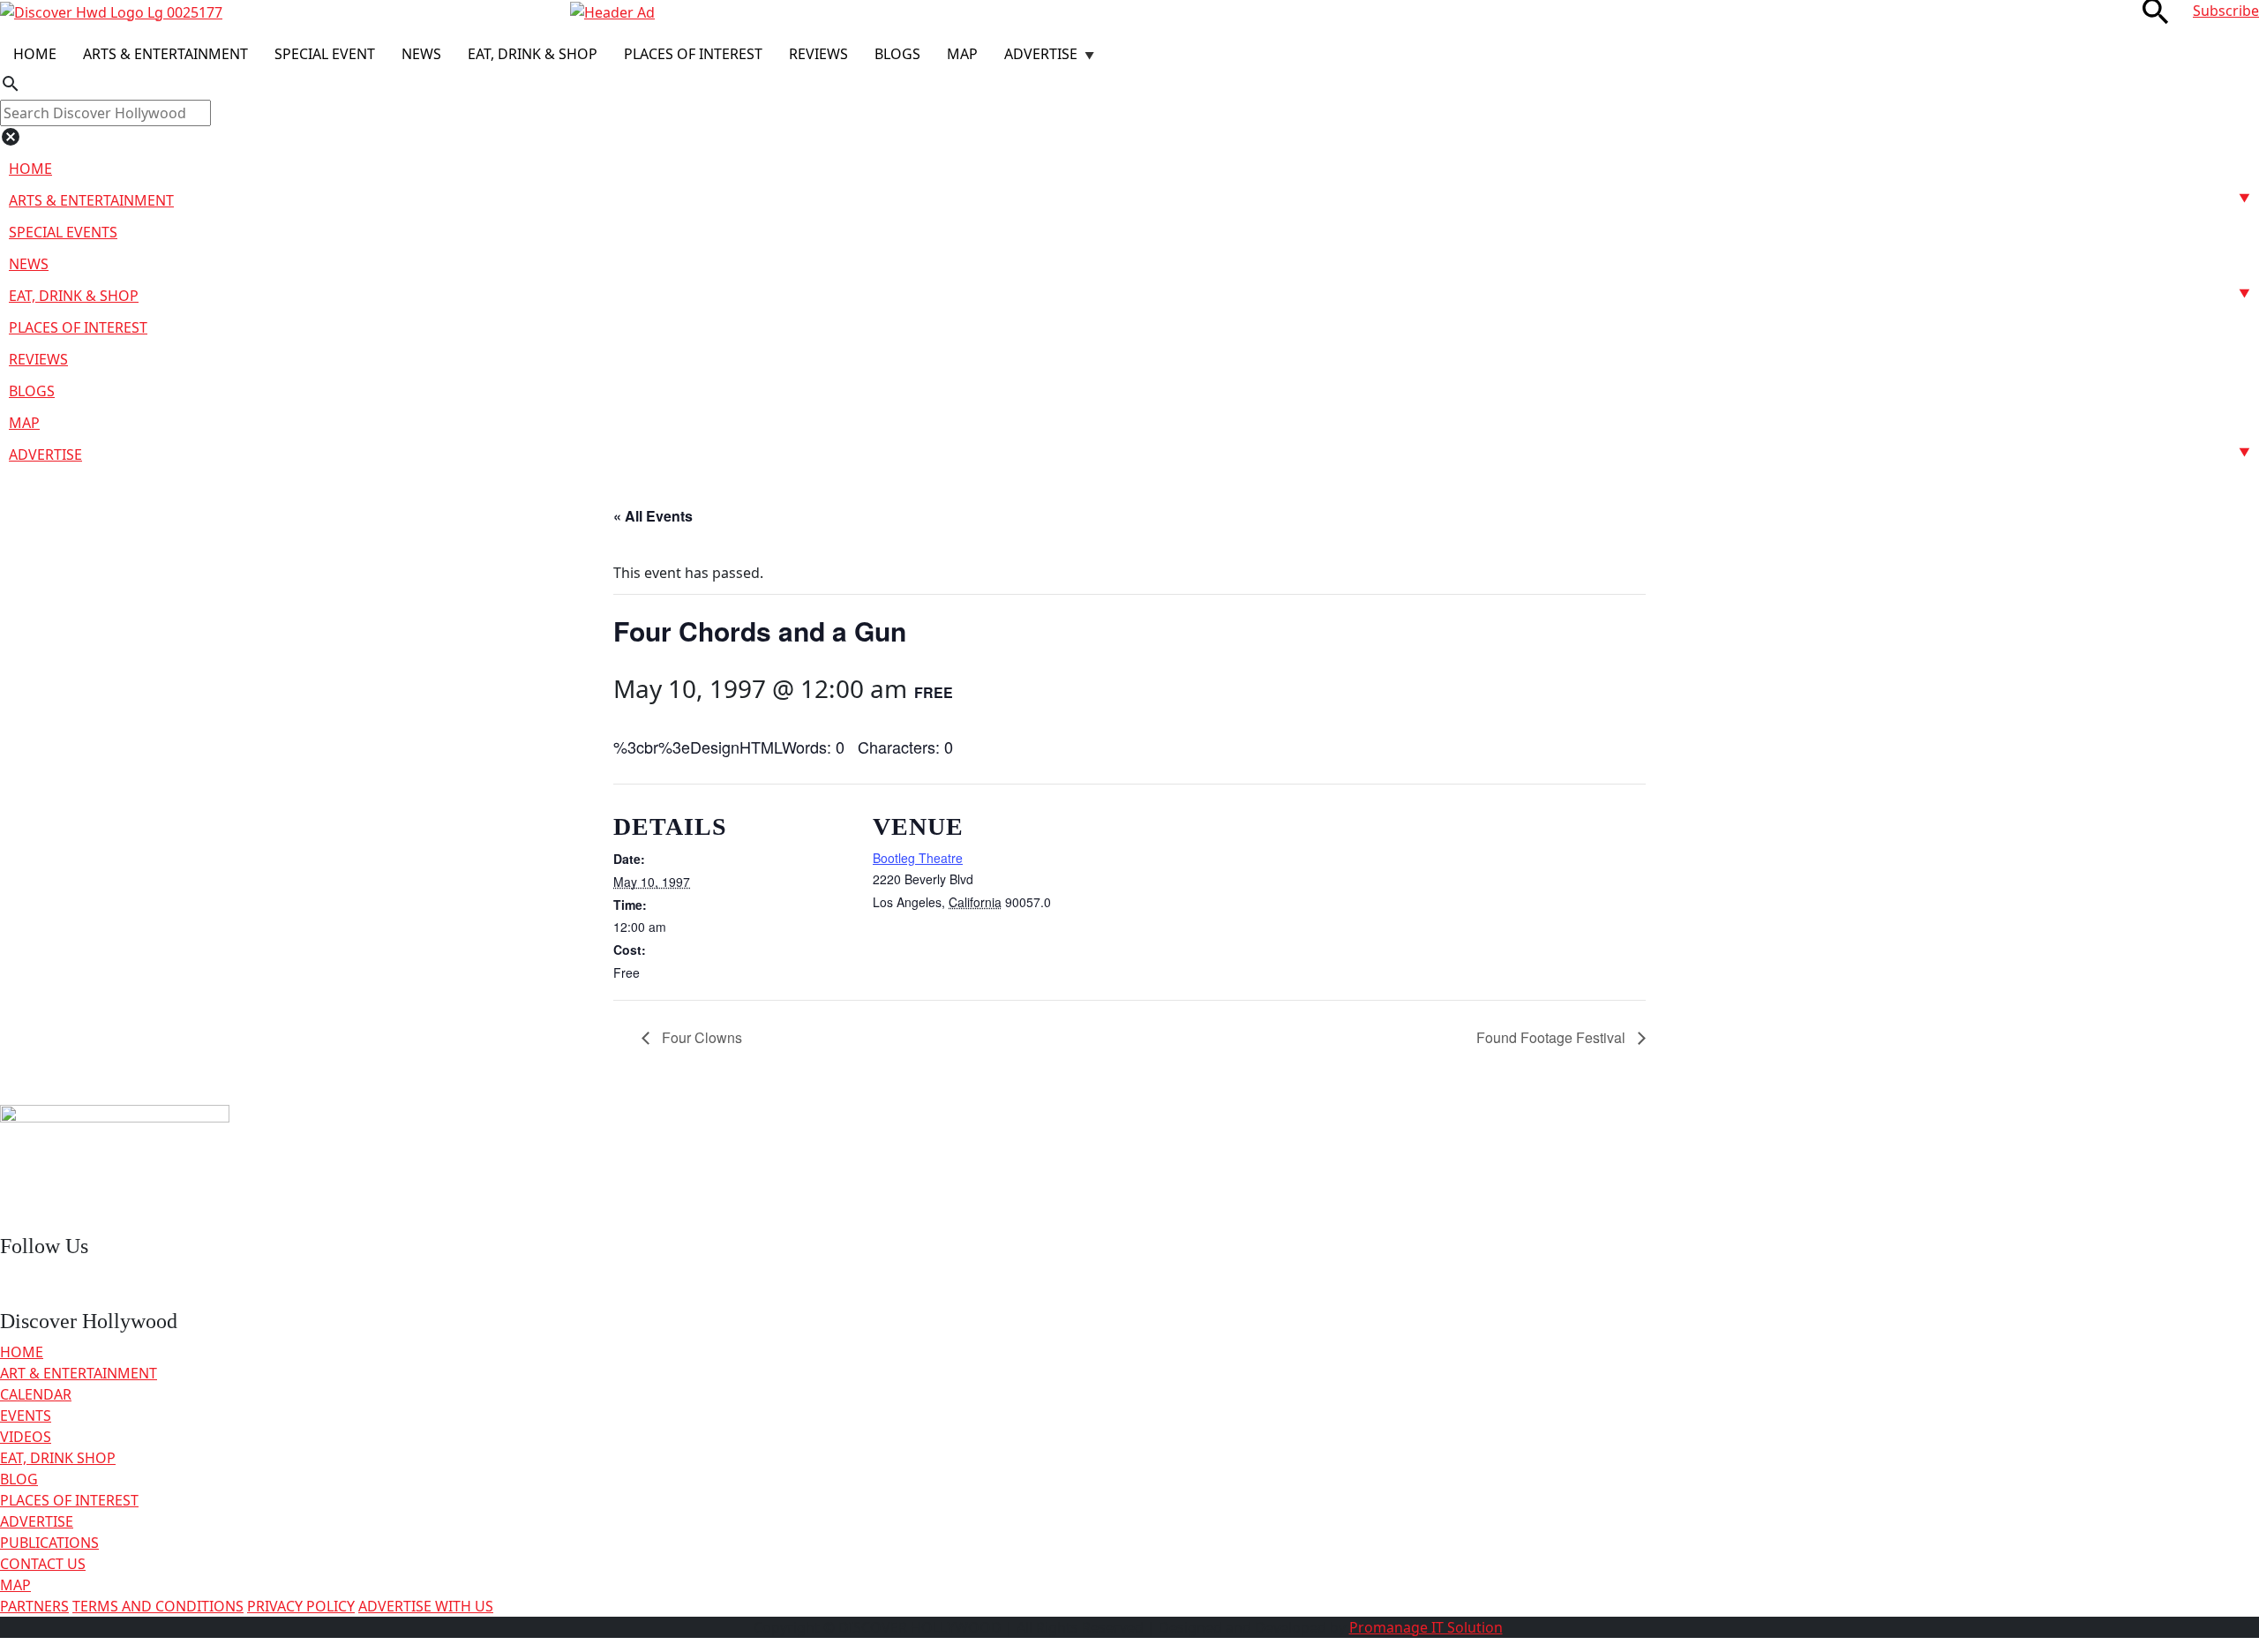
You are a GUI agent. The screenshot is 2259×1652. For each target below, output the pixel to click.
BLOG (19, 1479)
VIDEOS (26, 1437)
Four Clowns (700, 1037)
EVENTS (26, 1415)
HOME (22, 1352)
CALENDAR (36, 1394)
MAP (15, 1585)
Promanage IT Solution (1426, 1627)
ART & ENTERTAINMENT (79, 1373)
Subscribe (2226, 11)
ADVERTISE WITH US (426, 1606)
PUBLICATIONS (49, 1543)
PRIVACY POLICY (301, 1606)
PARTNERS (34, 1606)
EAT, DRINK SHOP (58, 1458)
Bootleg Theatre (918, 858)
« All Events (653, 516)
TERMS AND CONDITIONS (158, 1606)
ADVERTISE (37, 1521)
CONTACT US (43, 1564)
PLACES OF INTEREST (69, 1500)
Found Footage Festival (1553, 1037)
